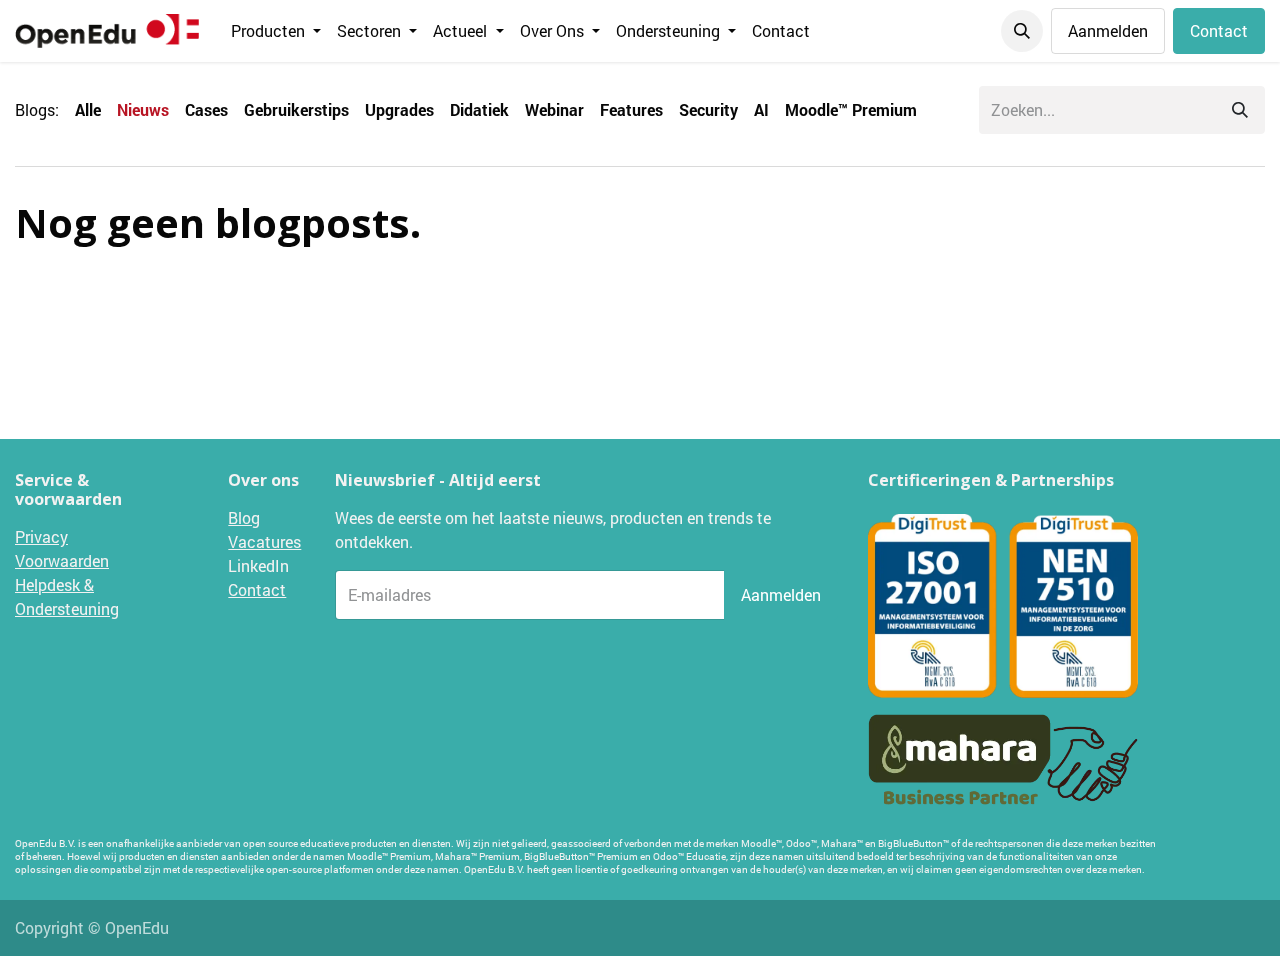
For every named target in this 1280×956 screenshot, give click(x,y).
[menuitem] (276, 31)
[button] (1022, 31)
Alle (88, 109)
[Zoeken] (1240, 110)
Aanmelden (1108, 30)
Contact (1219, 30)
